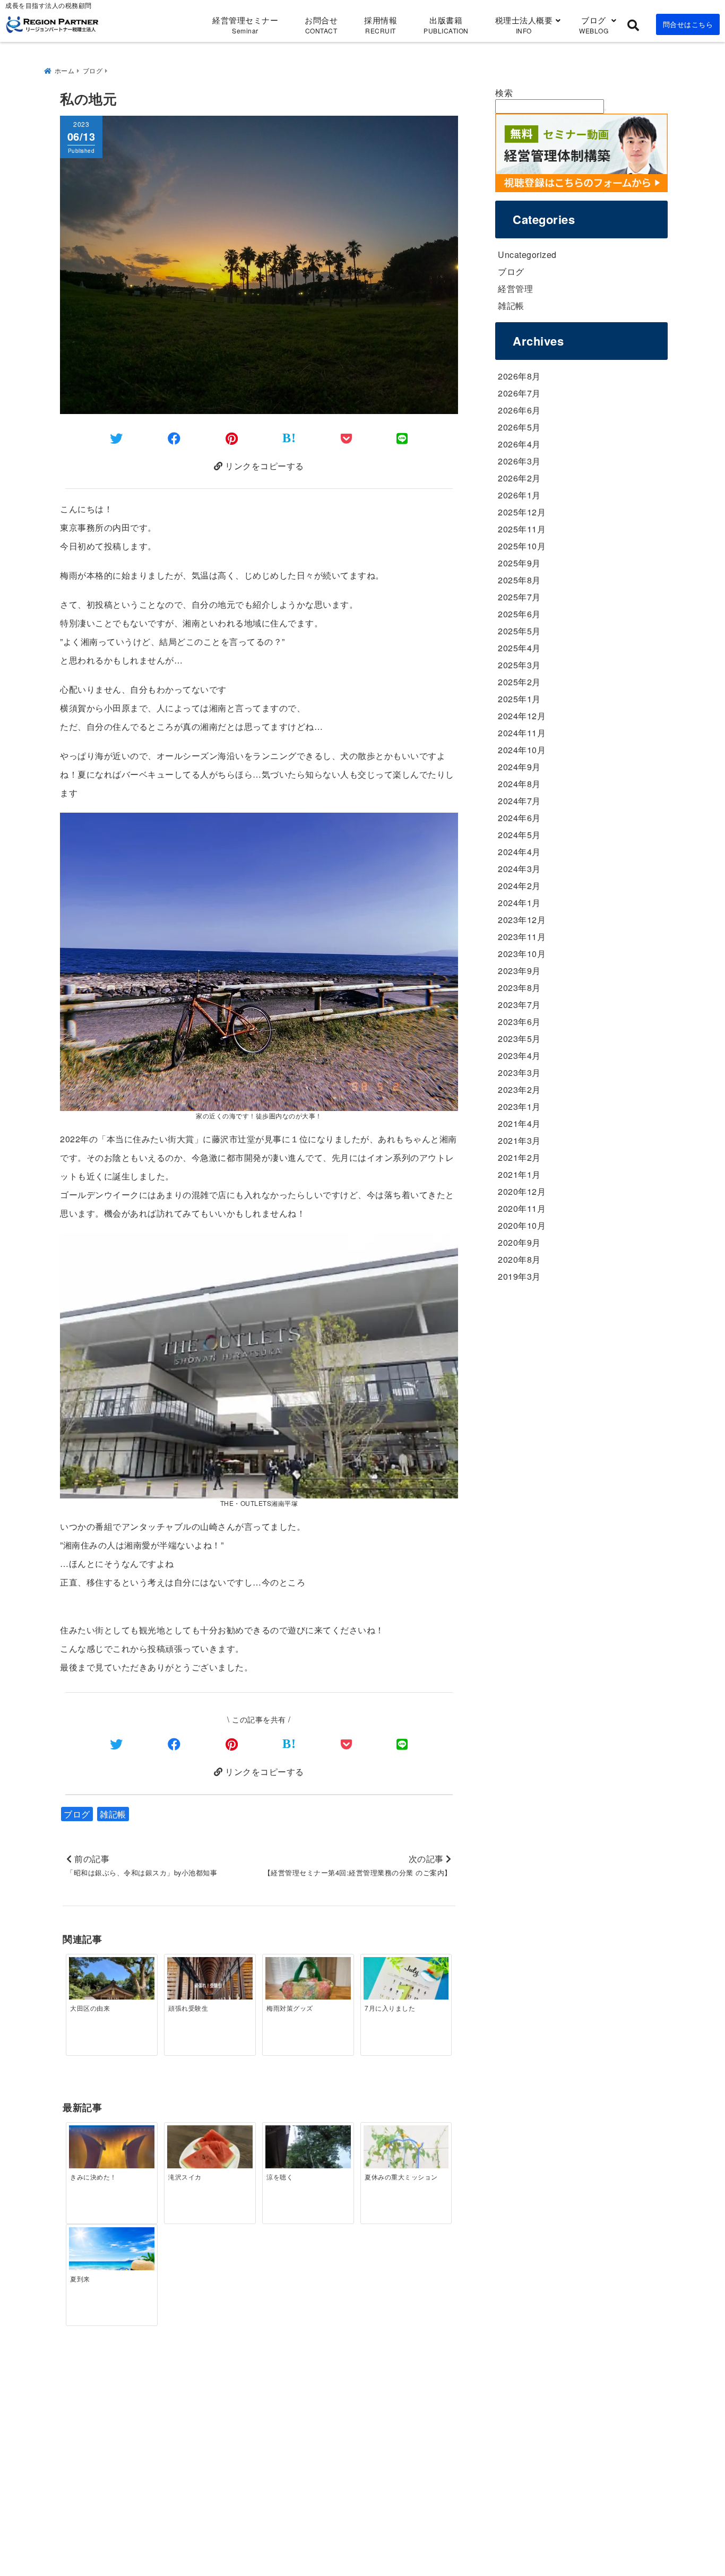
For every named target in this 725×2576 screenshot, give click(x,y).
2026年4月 (519, 444)
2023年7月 (519, 1005)
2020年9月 (519, 1242)
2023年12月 (522, 920)
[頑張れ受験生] (210, 1985)
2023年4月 (519, 1056)
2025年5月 (519, 631)
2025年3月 (519, 665)
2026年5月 (519, 427)
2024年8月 (519, 784)
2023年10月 (522, 954)
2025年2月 (519, 682)
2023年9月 (519, 971)
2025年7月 (519, 597)
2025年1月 (519, 699)
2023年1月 (519, 1106)
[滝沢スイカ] (210, 2157)
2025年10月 (522, 546)
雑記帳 (113, 1814)
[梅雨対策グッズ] (308, 1989)
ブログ (594, 25)
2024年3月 (519, 869)
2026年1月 (519, 495)
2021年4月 (519, 1123)
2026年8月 (519, 376)
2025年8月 (519, 580)
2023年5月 (519, 1039)
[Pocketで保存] (347, 1743)
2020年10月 (522, 1225)
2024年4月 (519, 852)
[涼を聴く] (308, 2153)
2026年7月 (519, 393)
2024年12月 (522, 716)
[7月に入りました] (406, 1985)
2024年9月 (519, 767)
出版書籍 (446, 25)
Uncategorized (527, 255)
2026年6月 (519, 410)
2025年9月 (519, 563)
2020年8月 (519, 1259)
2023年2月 (519, 1089)
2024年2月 (519, 886)
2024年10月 (522, 750)
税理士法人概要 (524, 25)
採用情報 (381, 25)
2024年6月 (519, 818)
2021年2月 (519, 1157)
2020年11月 (522, 1208)
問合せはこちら (688, 24)
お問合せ (321, 25)
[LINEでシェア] (402, 438)
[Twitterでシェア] (116, 438)
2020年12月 (522, 1191)
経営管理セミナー (245, 25)
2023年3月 (519, 1072)
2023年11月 (522, 937)
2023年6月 (519, 1022)
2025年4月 (519, 648)
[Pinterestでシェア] (232, 438)
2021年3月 (519, 1140)
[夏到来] (111, 2256)
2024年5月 (519, 835)
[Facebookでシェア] (174, 438)
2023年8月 (519, 988)
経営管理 (515, 288)
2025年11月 (522, 529)
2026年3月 (519, 461)
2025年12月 (522, 512)
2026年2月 (519, 478)
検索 (504, 93)
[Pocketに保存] (347, 438)
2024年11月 (522, 733)
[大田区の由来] (111, 1989)
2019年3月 (519, 1276)
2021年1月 (519, 1174)
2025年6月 (519, 614)
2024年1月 (519, 903)
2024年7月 (519, 801)
